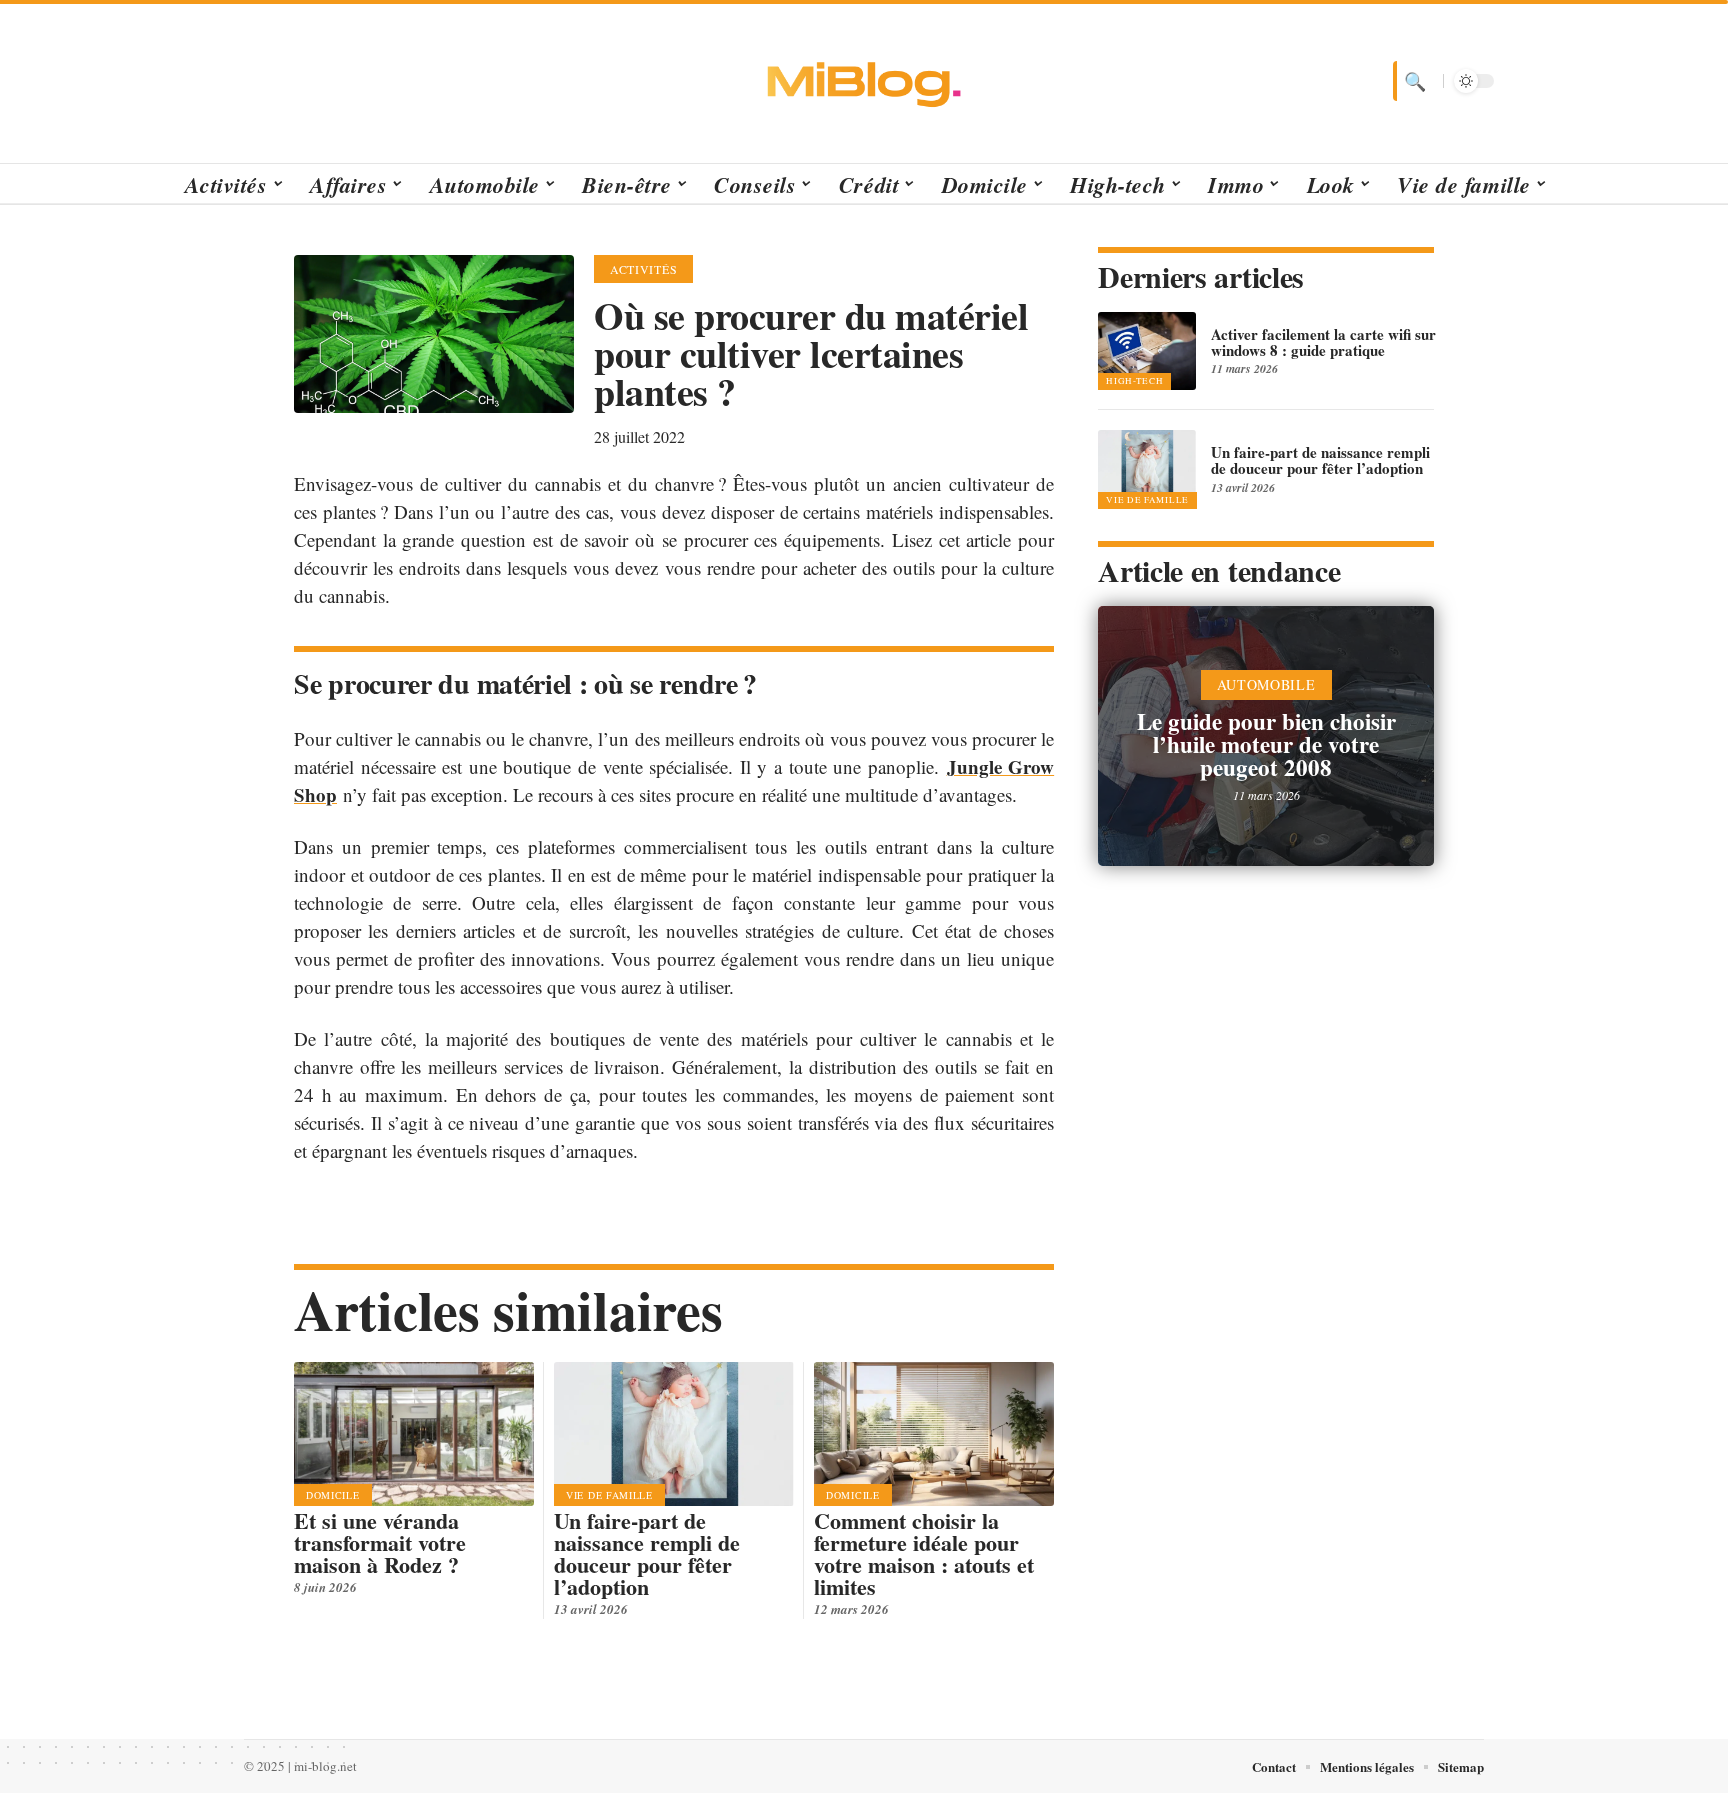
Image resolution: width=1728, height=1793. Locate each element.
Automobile (1266, 684)
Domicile (333, 1495)
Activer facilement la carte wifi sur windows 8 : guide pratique (1323, 342)
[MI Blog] (864, 81)
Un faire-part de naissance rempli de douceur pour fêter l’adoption (647, 1553)
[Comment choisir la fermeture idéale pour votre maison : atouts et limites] (934, 1434)
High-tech (1134, 381)
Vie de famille (609, 1495)
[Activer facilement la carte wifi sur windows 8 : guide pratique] (1147, 351)
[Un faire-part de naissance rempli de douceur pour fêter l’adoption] (674, 1434)
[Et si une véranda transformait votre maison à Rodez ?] (414, 1434)
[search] (1413, 81)
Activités (643, 269)
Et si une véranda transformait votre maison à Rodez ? (380, 1542)
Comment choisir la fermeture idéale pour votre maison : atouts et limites (924, 1553)
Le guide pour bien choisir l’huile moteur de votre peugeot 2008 (1266, 744)
